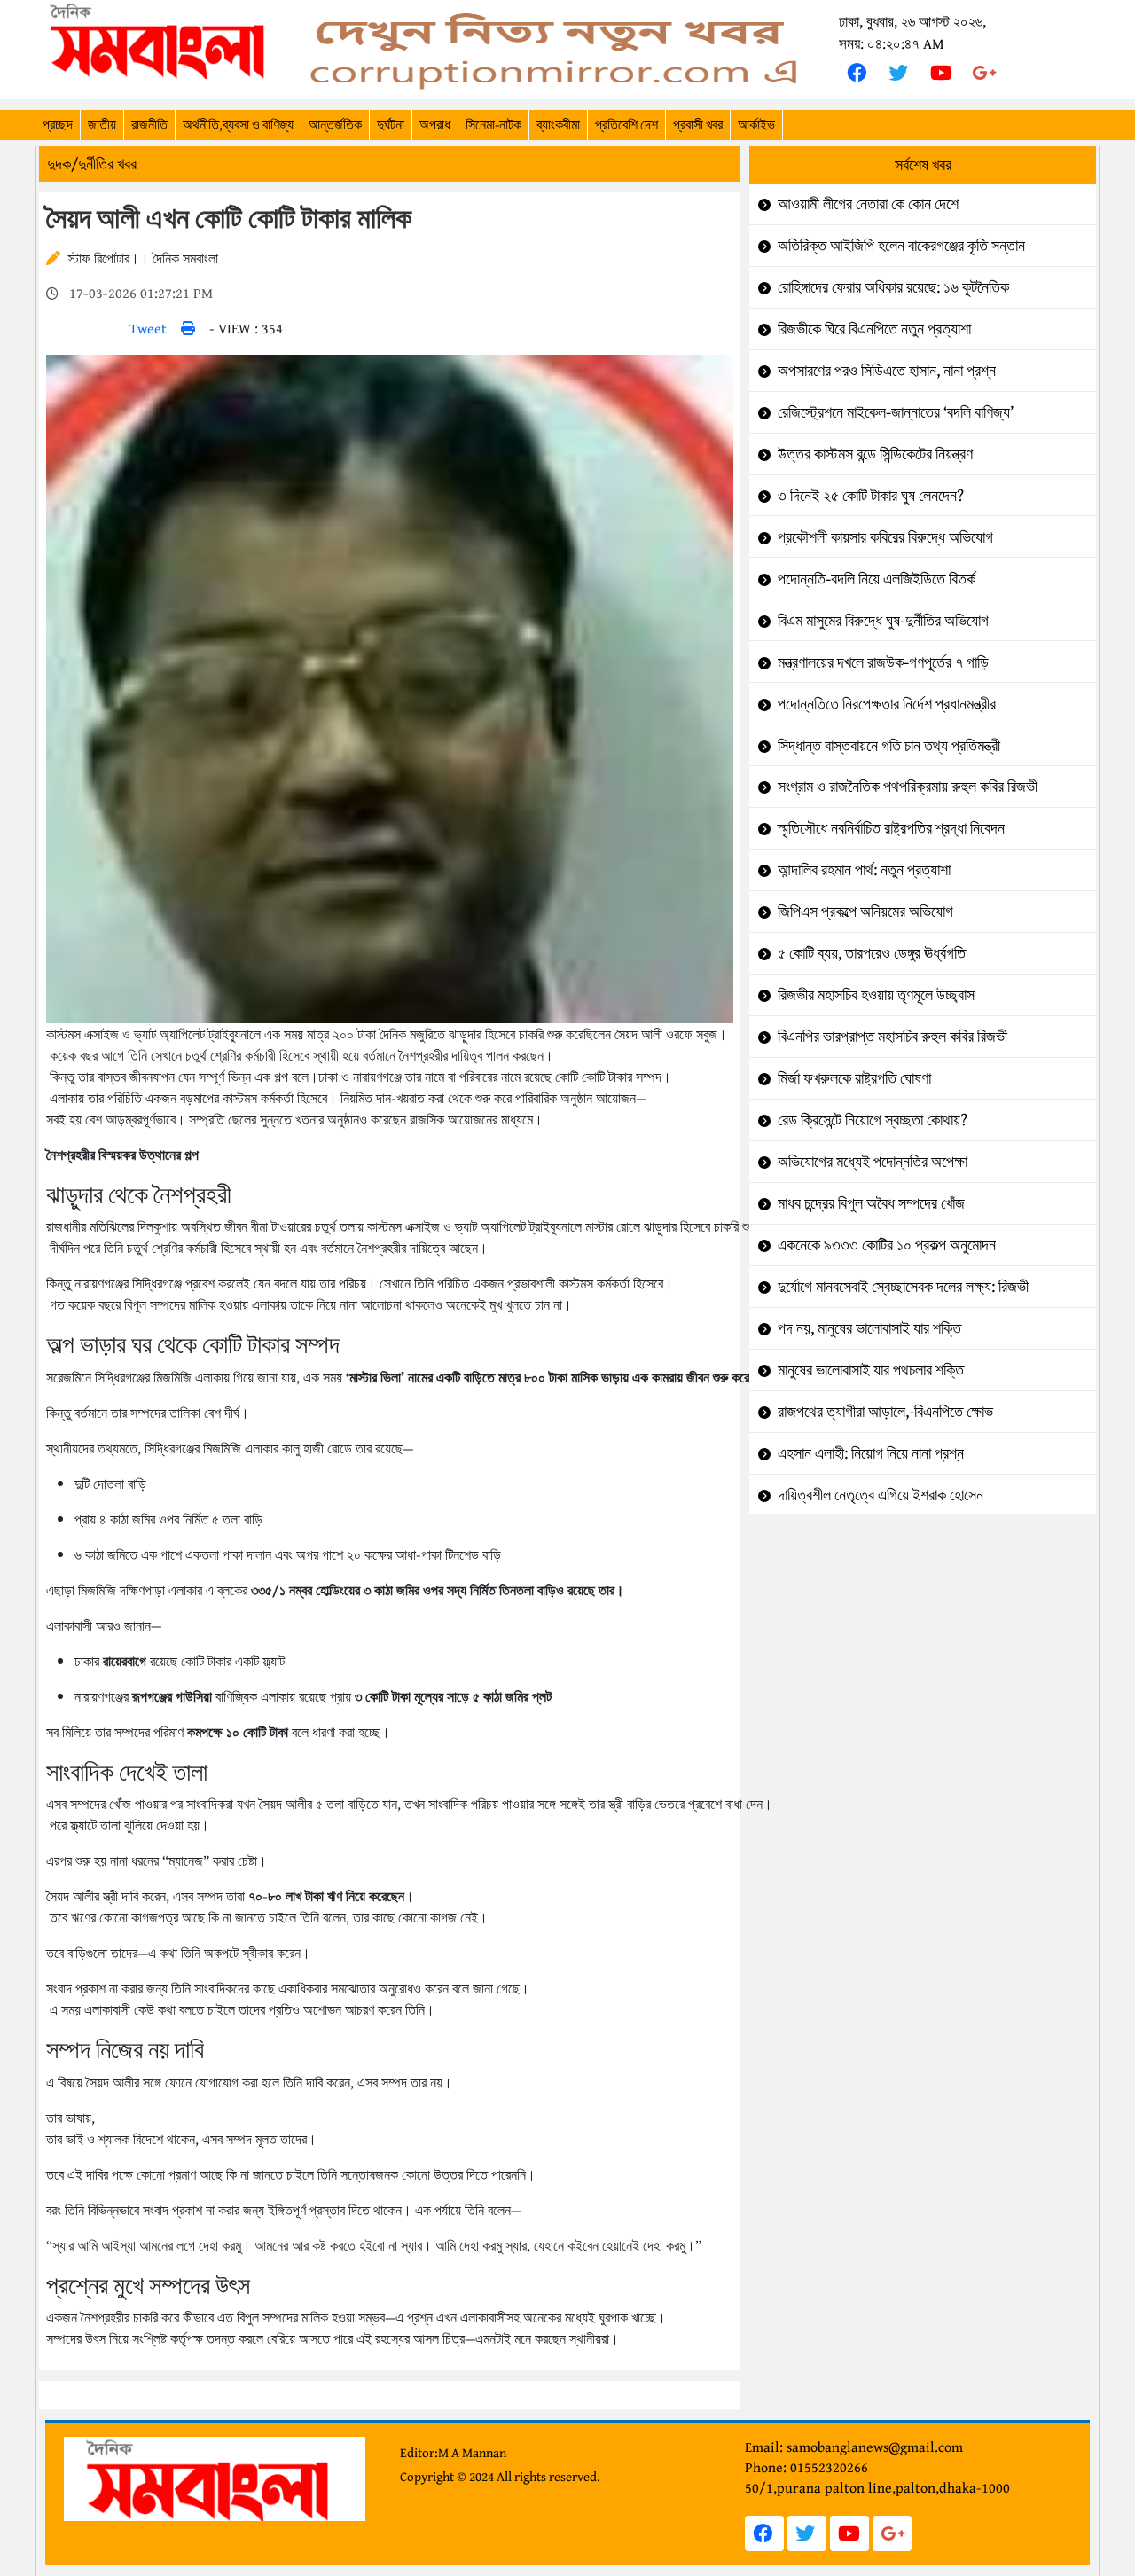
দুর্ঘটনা (391, 125)
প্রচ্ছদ (58, 125)
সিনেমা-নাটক (493, 125)
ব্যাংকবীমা (558, 125)
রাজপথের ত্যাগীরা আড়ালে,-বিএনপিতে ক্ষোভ (885, 1411)
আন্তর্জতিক (335, 125)
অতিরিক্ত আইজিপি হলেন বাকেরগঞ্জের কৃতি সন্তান (901, 245)
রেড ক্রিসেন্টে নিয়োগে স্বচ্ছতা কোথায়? (873, 1120)
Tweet (148, 328)
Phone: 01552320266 (806, 2467)
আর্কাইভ (756, 125)
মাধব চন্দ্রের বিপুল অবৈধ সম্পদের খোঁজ (871, 1203)
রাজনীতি (149, 125)
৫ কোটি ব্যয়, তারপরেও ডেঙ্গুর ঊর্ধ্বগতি (872, 953)
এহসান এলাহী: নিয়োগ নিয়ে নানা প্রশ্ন (871, 1453)
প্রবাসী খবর (698, 125)
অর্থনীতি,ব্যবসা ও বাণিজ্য (238, 125)
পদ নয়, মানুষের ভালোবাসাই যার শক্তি (869, 1328)
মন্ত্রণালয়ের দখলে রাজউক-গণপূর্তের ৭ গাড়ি (883, 662)
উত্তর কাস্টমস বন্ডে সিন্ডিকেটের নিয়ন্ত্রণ (875, 454)
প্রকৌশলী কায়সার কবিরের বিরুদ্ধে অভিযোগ (885, 537)
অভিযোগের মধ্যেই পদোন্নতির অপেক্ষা (873, 1161)
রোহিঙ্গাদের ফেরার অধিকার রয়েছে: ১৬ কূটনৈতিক (893, 287)
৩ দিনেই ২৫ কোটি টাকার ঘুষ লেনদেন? (871, 495)
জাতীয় (102, 125)
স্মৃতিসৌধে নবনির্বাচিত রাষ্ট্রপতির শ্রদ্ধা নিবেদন (891, 828)
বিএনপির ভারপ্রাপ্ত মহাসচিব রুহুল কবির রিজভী (892, 1036)
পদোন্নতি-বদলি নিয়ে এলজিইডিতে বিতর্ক (877, 579)
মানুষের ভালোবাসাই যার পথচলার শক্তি (871, 1370)
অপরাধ (435, 125)
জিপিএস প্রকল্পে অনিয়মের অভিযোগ (865, 911)
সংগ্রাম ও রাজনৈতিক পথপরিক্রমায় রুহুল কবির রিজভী (908, 786)
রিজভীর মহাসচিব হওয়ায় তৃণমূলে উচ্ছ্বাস (876, 994)
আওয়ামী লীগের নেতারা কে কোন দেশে (868, 204)
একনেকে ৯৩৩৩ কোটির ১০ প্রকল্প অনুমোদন (887, 1245)
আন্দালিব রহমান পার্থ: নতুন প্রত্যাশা (864, 869)
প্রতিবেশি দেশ (626, 125)
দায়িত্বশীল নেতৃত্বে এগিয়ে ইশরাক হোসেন (881, 1495)
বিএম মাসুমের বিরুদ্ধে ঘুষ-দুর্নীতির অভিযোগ (883, 620)
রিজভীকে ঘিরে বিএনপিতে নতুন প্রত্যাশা (874, 329)
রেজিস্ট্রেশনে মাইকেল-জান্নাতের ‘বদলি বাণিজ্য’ (896, 412)
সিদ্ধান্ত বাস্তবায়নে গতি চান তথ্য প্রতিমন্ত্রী (889, 745)
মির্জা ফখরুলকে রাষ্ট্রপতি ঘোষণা (854, 1078)
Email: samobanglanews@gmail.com (854, 2447)
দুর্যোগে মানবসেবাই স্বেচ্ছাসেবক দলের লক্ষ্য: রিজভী (903, 1286)
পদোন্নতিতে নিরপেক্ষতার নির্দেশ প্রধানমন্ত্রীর (887, 704)
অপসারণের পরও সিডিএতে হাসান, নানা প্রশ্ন (887, 370)
